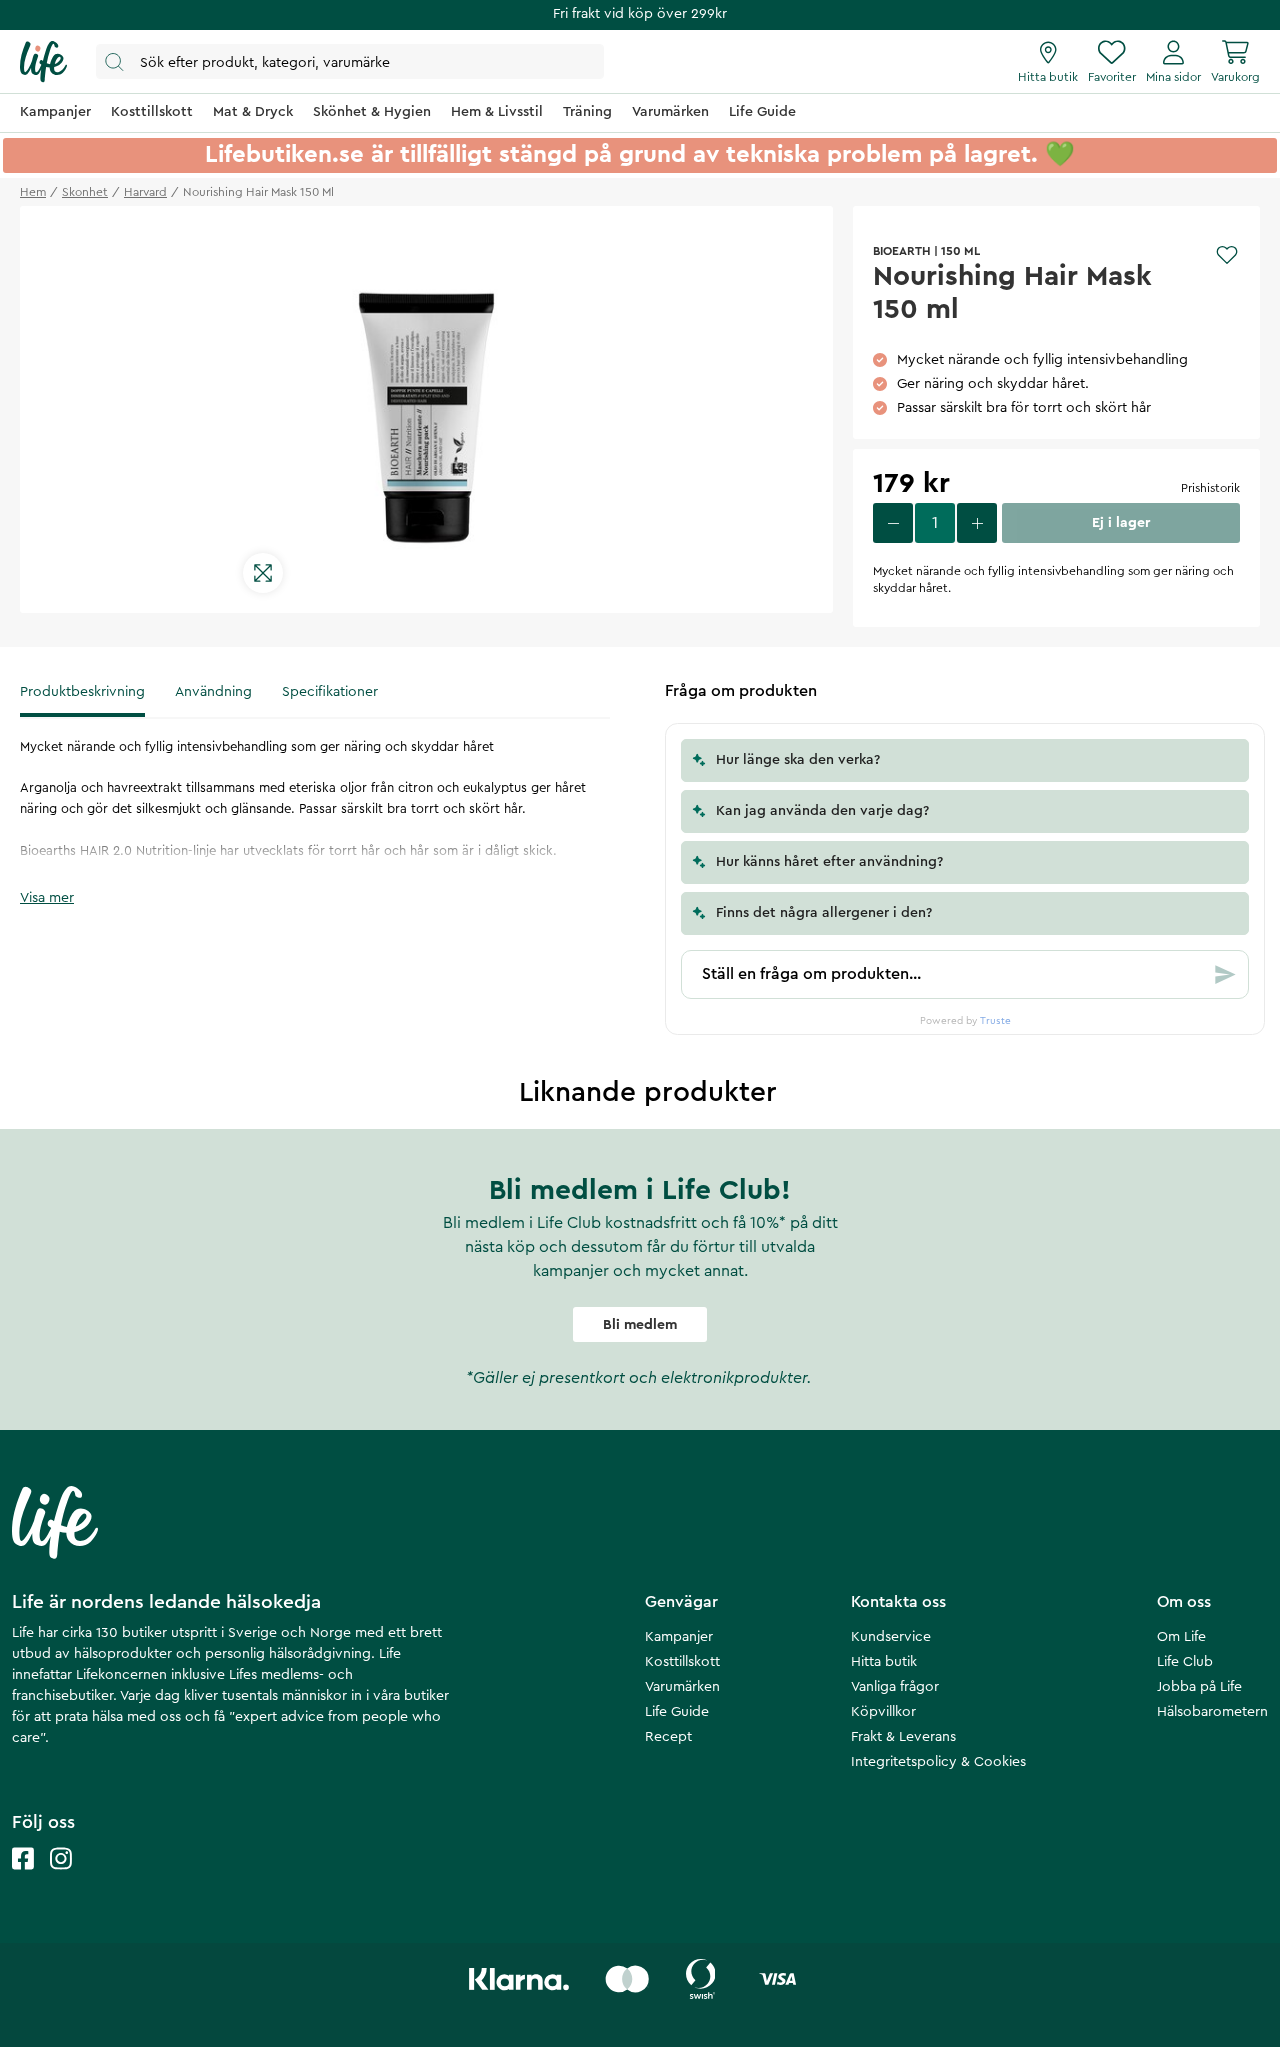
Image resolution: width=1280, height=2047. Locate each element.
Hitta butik (884, 1662)
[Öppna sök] (350, 61)
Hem (33, 192)
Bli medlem (640, 1325)
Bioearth (902, 251)
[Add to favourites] (1227, 255)
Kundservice (891, 1637)
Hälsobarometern (1212, 1712)
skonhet (85, 192)
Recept (668, 1737)
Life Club (1185, 1662)
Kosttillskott (682, 1662)
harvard (145, 192)
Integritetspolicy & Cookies (938, 1762)
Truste (995, 1021)
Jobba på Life (1199, 1687)
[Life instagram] (61, 1878)
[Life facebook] (23, 1878)
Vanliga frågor (895, 1687)
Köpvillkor (883, 1712)
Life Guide (677, 1712)
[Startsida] (43, 62)
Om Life (1181, 1637)
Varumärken (682, 1687)
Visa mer (47, 898)
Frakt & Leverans (903, 1737)
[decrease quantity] (893, 523)
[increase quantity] (977, 523)
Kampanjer (679, 1637)
